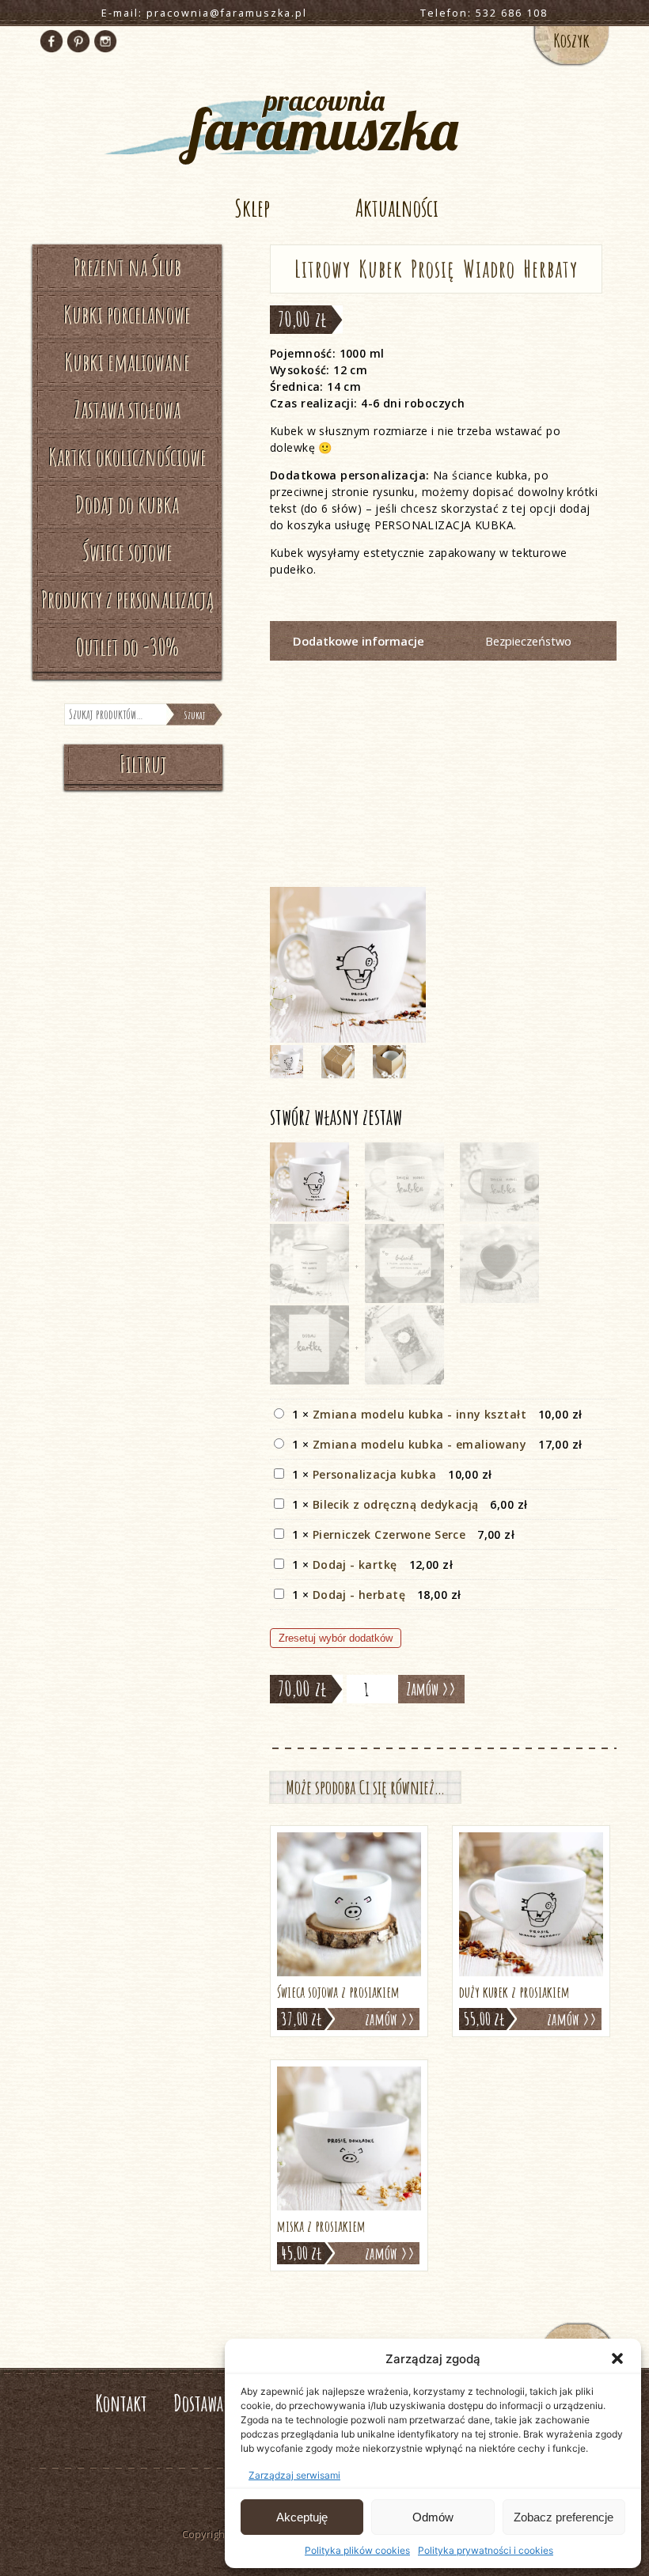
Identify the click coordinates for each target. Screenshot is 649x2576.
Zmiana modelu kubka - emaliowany (419, 1444)
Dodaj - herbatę (359, 1595)
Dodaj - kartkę (355, 1565)
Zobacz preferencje (564, 2517)
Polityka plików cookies (357, 2550)
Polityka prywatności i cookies (486, 2550)
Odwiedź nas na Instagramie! (105, 41)
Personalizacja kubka (374, 1474)
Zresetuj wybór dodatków (336, 1638)
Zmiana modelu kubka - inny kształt (419, 1414)
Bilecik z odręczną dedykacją (396, 1504)
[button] (617, 2358)
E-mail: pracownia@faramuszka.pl (204, 13)
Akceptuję (302, 2517)
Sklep (252, 208)
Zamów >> (431, 1689)
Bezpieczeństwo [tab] (528, 641)
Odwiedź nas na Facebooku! (51, 41)
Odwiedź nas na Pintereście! (78, 41)
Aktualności (397, 208)
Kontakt (121, 2403)
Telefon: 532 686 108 (484, 13)
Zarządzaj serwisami (294, 2475)
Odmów (433, 2517)
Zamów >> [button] (390, 2019)
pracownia (324, 118)
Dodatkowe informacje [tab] (359, 641)
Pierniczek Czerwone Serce (389, 1534)
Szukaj (194, 715)
